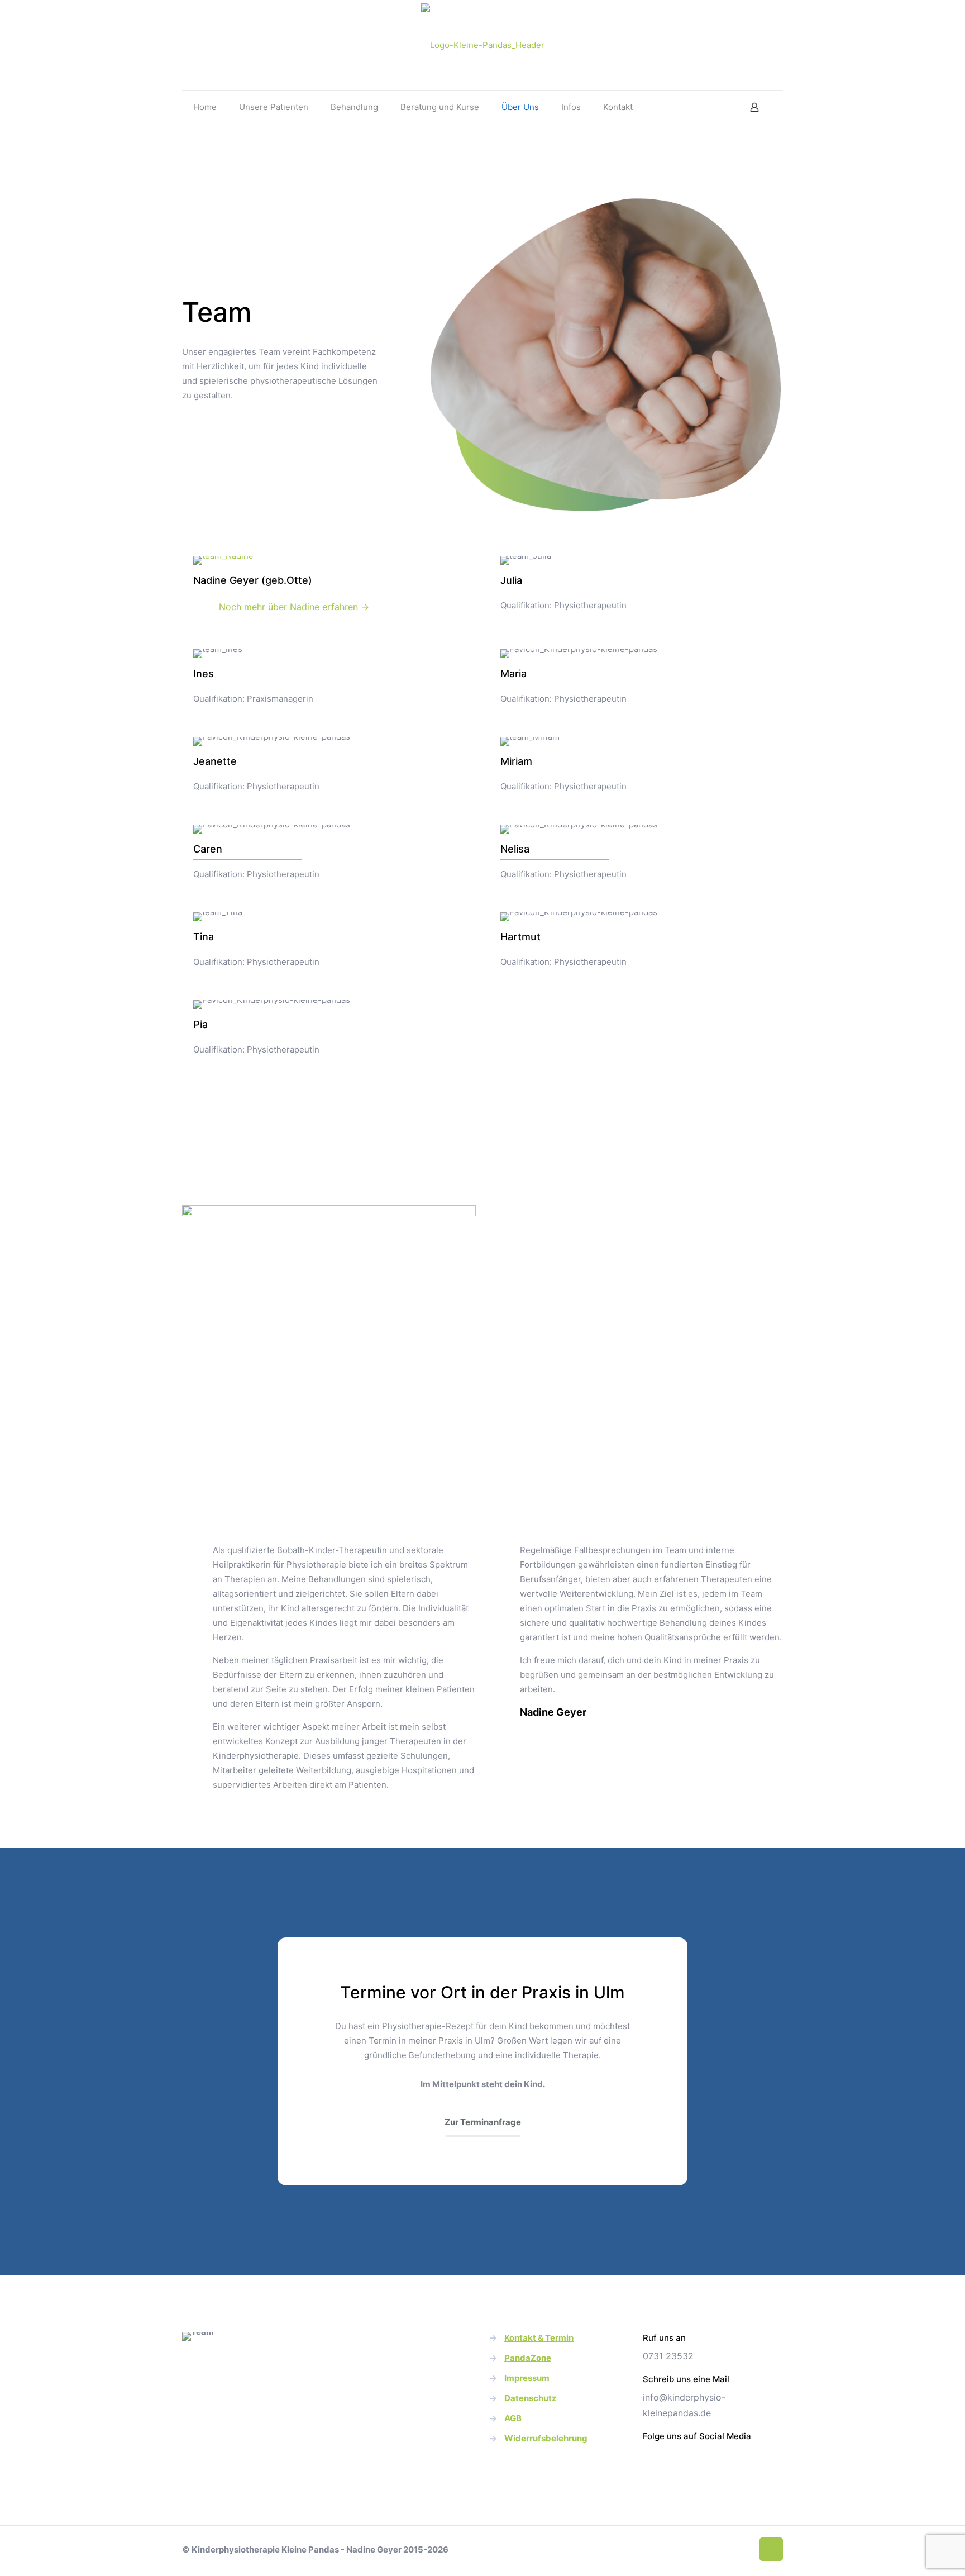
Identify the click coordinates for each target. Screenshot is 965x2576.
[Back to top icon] (771, 2549)
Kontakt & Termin (539, 2338)
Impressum (527, 2378)
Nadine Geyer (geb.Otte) (253, 580)
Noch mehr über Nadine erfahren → (294, 607)
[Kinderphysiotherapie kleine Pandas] (483, 45)
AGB (513, 2418)
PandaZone (528, 2358)
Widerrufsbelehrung (546, 2438)
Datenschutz (531, 2398)
